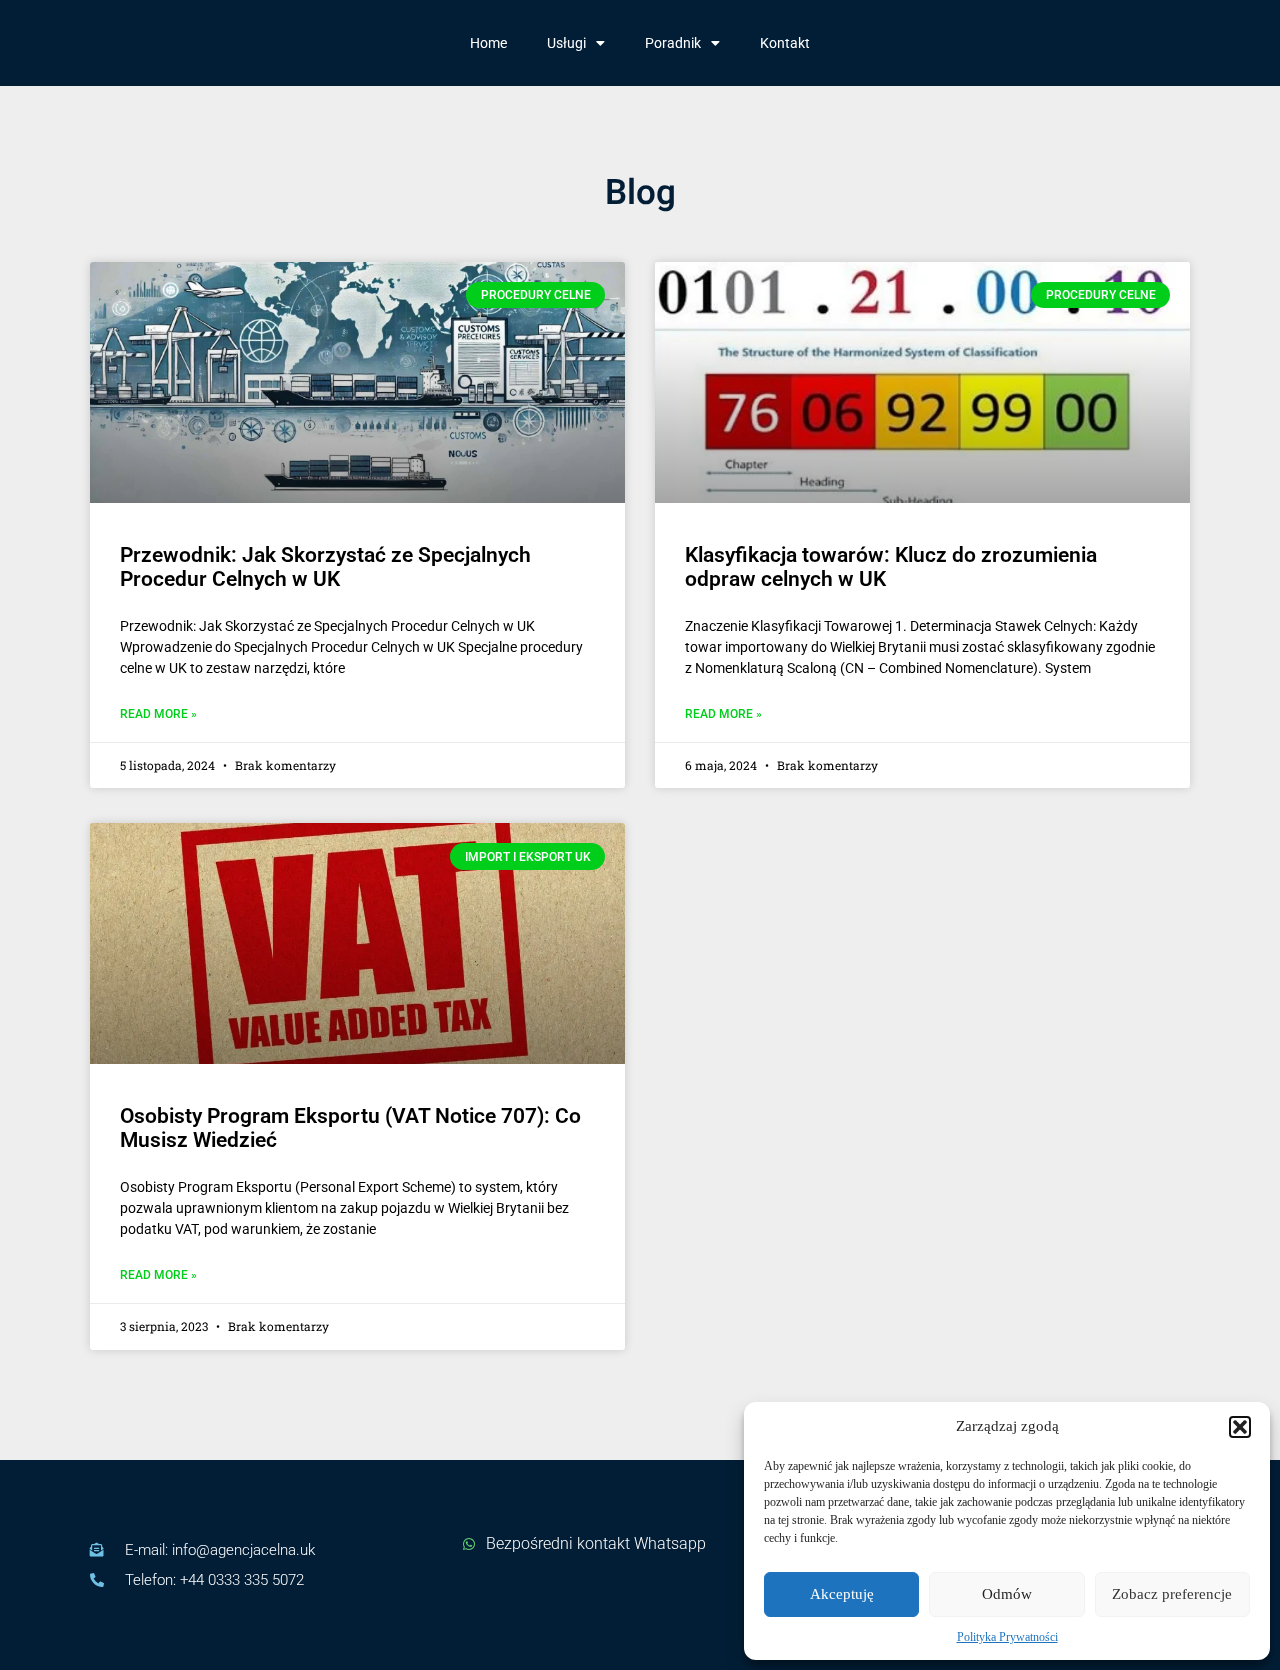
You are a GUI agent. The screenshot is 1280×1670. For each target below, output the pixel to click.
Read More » (158, 714)
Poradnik (673, 43)
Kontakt (785, 43)
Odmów (1007, 1594)
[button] (1240, 1427)
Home (488, 43)
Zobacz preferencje (1172, 1594)
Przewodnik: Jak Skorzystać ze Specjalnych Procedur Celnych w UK (325, 567)
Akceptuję (842, 1594)
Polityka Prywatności (1007, 1637)
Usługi (566, 43)
